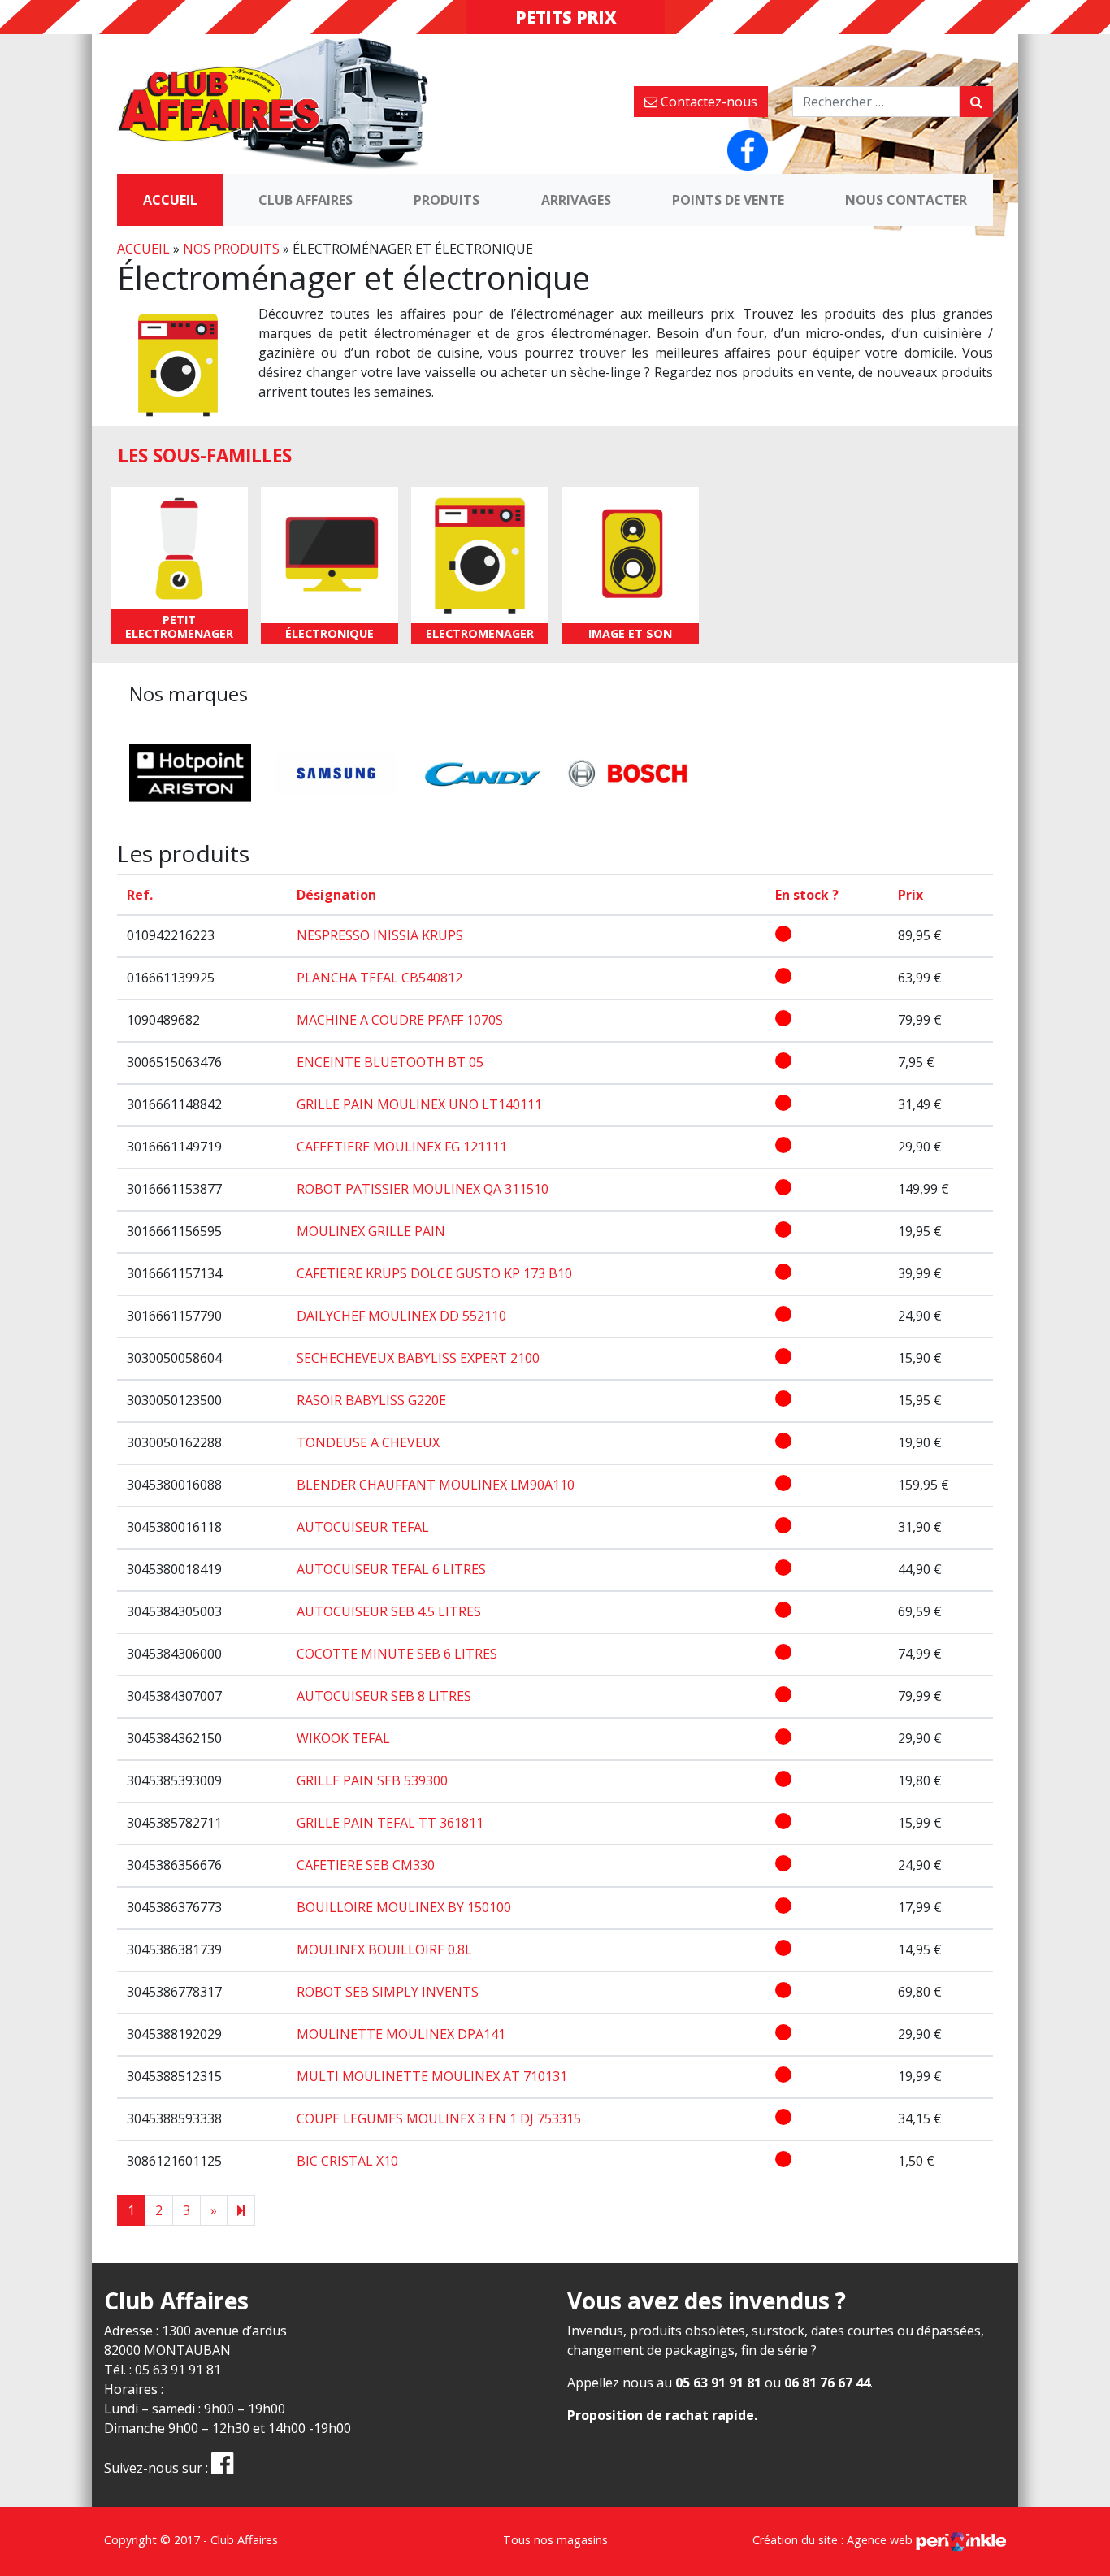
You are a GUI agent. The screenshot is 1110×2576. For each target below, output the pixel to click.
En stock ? (807, 895)
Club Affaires (306, 200)
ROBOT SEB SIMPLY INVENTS (388, 1992)
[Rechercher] (976, 102)
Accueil (170, 200)
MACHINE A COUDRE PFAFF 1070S (400, 1020)
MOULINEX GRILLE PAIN (371, 1231)
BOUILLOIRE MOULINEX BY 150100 (404, 1907)
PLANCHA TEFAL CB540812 (379, 978)
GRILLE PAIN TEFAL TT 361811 (390, 1823)
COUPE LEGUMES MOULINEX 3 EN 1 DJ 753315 (439, 2118)
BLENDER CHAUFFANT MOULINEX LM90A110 (436, 1485)
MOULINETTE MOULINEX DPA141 (401, 2034)
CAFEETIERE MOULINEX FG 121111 (402, 1147)
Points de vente (728, 200)
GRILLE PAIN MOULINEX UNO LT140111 (419, 1104)
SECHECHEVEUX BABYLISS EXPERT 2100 (418, 1358)
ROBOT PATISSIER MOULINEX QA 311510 (423, 1189)
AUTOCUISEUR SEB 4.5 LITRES (389, 1611)
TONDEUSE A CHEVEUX (368, 1442)
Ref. (140, 895)
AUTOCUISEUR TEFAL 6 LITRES (391, 1569)
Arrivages (576, 200)
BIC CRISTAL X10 (347, 2161)
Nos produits (231, 249)
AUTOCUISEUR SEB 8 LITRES (384, 1696)
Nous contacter (906, 200)
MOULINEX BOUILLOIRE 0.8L (384, 1949)
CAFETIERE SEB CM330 (366, 1865)
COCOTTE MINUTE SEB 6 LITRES (397, 1654)
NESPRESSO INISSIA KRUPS (380, 935)
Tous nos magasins (555, 2540)
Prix (911, 895)
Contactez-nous (707, 102)
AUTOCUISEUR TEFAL (363, 1527)
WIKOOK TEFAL (343, 1738)
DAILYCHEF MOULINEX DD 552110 (401, 1316)
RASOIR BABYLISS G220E (371, 1400)
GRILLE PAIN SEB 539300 (372, 1780)
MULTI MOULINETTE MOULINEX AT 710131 (432, 2076)
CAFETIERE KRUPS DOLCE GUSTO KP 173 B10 (434, 1273)
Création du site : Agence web (834, 2540)
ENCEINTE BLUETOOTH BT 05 (390, 1062)
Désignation (336, 895)
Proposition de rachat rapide (661, 2415)
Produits (447, 200)
